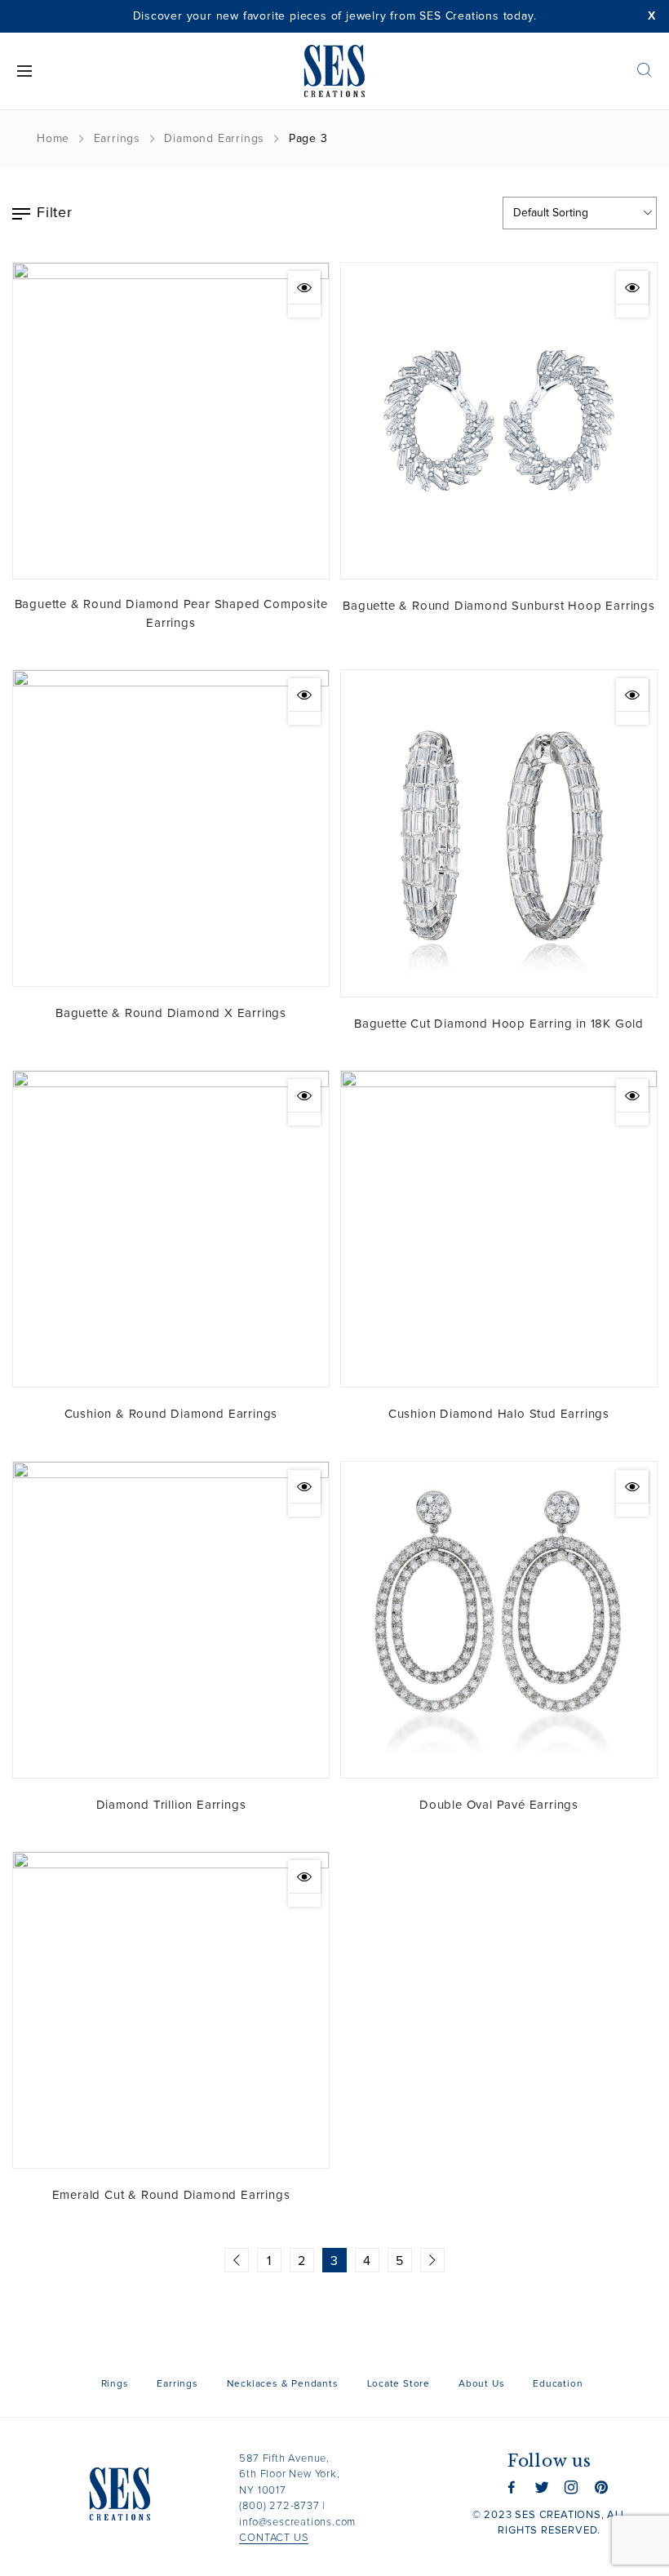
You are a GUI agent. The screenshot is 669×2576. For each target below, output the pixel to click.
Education (558, 2384)
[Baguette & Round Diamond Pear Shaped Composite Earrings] (171, 421)
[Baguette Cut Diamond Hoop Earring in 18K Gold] (499, 833)
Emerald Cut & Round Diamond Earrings (171, 2195)
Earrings (117, 139)
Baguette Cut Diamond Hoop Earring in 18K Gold (499, 1024)
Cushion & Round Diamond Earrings (171, 1414)
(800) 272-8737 (279, 2506)
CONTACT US (274, 2538)
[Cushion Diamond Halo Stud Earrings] (499, 1229)
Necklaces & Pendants (283, 2384)
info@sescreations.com (297, 2523)
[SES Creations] (335, 71)
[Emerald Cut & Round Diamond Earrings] (171, 2010)
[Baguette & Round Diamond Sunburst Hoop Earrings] (499, 421)
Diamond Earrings (214, 139)
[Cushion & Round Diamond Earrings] (171, 1229)
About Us (481, 2384)
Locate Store (399, 2384)
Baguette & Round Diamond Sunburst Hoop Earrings (499, 606)
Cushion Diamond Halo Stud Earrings (499, 1414)
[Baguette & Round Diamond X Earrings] (171, 828)
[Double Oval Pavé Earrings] (499, 1620)
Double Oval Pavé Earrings (499, 1805)
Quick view (304, 287)
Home (53, 139)
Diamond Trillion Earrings (171, 1805)
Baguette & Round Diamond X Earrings (171, 1013)
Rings (115, 2384)
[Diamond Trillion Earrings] (171, 1620)
